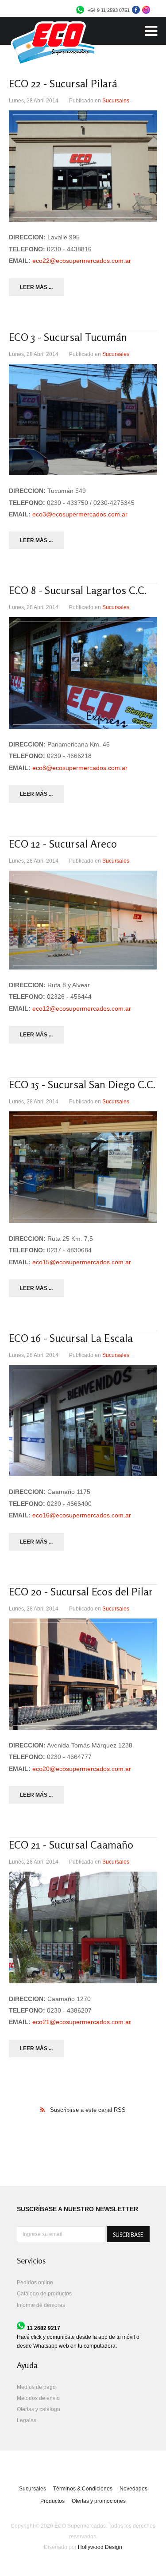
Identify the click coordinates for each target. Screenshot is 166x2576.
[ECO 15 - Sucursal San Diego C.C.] (83, 1167)
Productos (52, 2501)
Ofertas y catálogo (39, 2409)
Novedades (133, 2489)
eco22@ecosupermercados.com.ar (82, 261)
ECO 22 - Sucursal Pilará (63, 84)
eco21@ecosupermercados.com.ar (82, 2022)
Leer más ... (36, 287)
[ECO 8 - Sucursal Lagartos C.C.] (83, 673)
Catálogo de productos (44, 2294)
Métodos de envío (38, 2398)
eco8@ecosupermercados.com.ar (80, 768)
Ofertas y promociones (99, 2501)
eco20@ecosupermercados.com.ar (82, 1769)
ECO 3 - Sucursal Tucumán (68, 337)
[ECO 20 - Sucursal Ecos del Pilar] (83, 1674)
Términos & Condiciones (83, 2489)
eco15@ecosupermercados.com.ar (82, 1262)
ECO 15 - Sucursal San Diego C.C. (82, 1085)
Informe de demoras (41, 2305)
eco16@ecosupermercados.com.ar (82, 1515)
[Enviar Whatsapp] (80, 12)
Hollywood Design (100, 2547)
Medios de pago (36, 2387)
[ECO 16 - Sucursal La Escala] (83, 1421)
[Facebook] (136, 12)
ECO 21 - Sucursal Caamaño (71, 1845)
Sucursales (116, 101)
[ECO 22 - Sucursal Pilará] (83, 166)
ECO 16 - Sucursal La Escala (71, 1338)
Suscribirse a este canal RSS (88, 2110)
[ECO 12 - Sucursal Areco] (83, 920)
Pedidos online (35, 2283)
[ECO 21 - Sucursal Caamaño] (83, 1927)
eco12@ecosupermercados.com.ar (82, 1009)
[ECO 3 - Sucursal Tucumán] (83, 420)
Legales (27, 2420)
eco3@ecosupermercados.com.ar (80, 514)
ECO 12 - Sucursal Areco (63, 844)
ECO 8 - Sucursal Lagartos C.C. (78, 590)
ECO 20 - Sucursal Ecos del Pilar (81, 1592)
